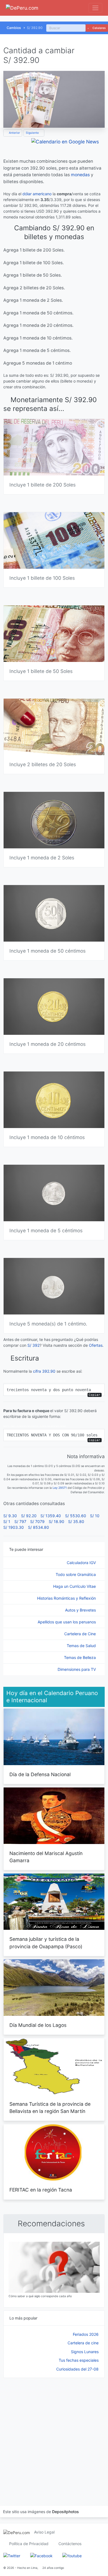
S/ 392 (34, 1345)
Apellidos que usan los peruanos (67, 1622)
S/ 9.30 (10, 1516)
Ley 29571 (60, 1488)
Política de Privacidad (29, 2544)
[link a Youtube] (72, 2555)
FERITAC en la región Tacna (41, 2190)
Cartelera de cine (83, 2343)
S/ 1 (7, 1521)
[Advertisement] (54, 2435)
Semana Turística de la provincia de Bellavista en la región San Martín (50, 2108)
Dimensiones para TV (77, 1669)
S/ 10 (95, 1516)
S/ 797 (20, 1521)
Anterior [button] (14, 133)
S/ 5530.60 (76, 1516)
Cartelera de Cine (81, 1634)
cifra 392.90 (44, 1371)
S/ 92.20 (29, 1516)
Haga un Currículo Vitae (75, 1586)
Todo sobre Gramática (76, 1574)
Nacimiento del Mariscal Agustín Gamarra (46, 1857)
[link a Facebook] (41, 2555)
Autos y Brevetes (81, 1610)
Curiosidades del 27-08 (77, 2369)
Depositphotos (65, 2512)
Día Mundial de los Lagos (38, 2025)
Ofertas (96, 1345)
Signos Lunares (85, 2352)
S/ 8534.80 (38, 1527)
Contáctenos (70, 2544)
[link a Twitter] (12, 2555)
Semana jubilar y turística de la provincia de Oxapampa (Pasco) (46, 1943)
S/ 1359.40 (51, 1516)
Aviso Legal (44, 2532)
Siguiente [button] (33, 133)
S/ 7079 (37, 1521)
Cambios (14, 28)
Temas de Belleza (80, 1657)
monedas (80, 175)
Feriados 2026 (86, 2334)
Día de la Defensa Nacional (40, 1774)
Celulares (99, 28)
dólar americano (37, 194)
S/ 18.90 (56, 1521)
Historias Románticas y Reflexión (67, 1598)
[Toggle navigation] (95, 8)
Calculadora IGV (82, 1563)
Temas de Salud (82, 1646)
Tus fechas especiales (79, 2360)
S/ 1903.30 (14, 1527)
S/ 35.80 (76, 1521)
